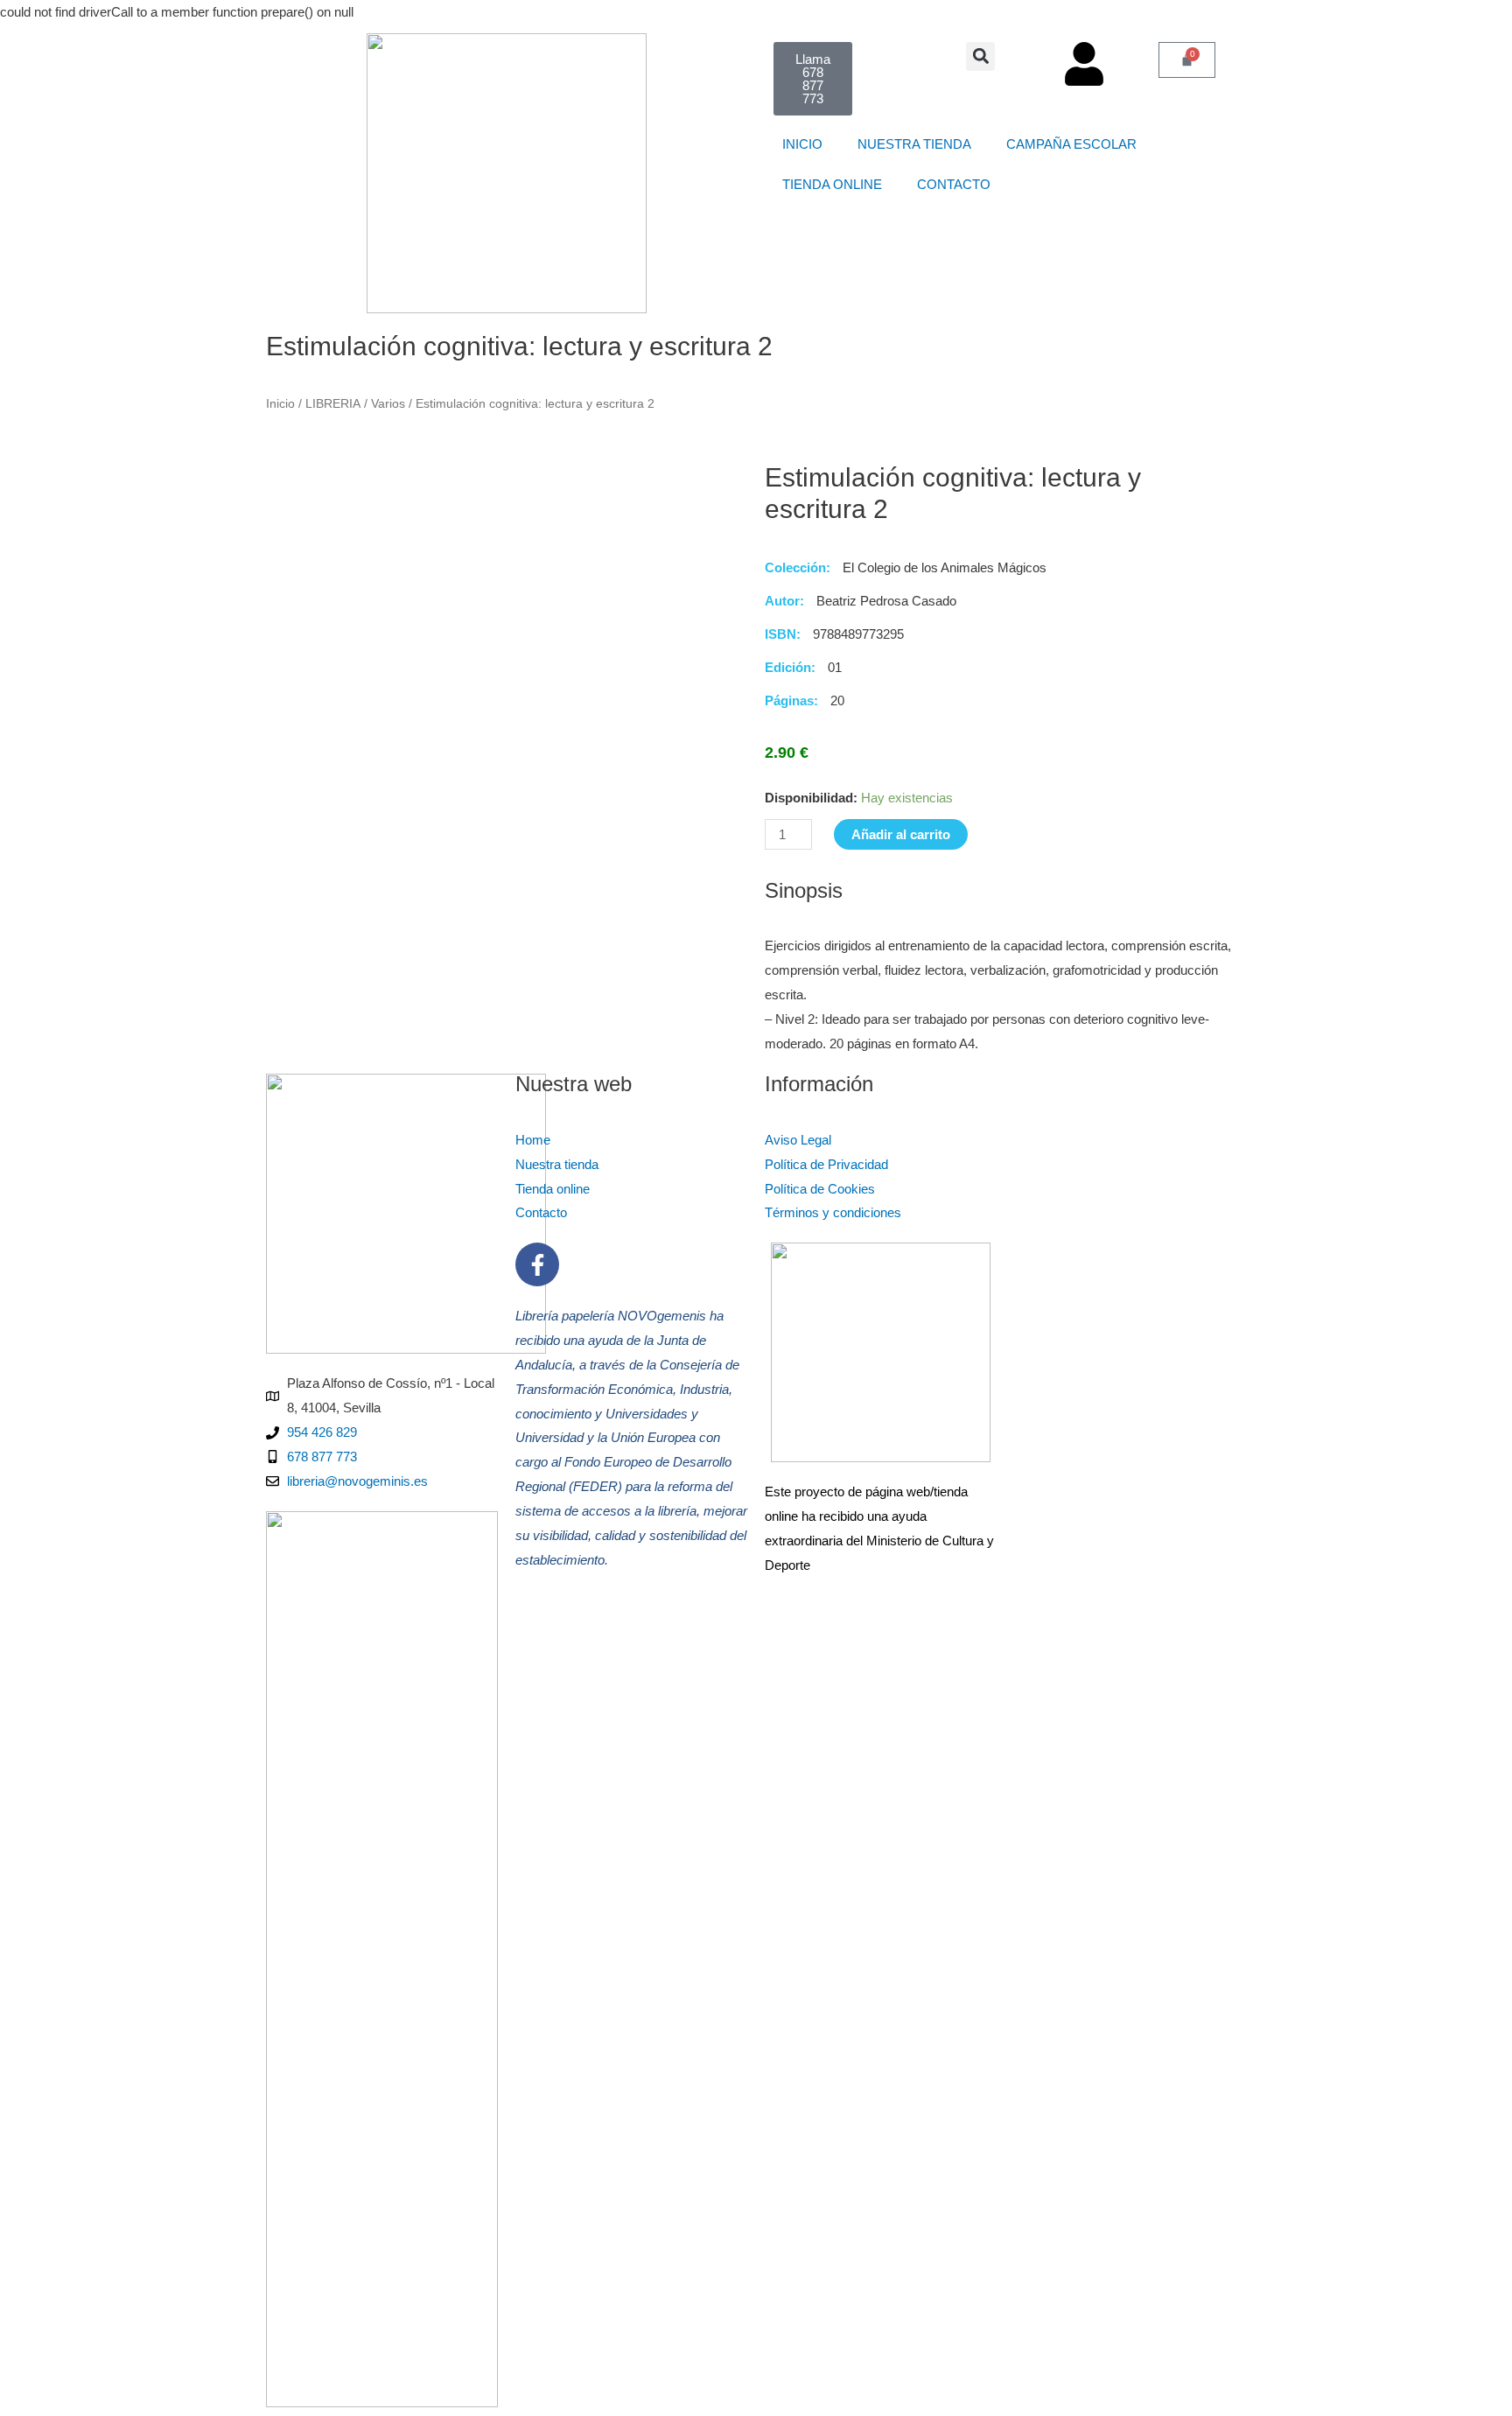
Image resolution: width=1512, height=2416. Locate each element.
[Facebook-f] (537, 1264)
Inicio (280, 404)
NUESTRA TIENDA (914, 144)
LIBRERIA (333, 404)
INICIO (802, 144)
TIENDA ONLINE (832, 184)
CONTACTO (961, 184)
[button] (980, 56)
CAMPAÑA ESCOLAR (1078, 144)
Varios (388, 404)
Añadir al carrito (901, 834)
